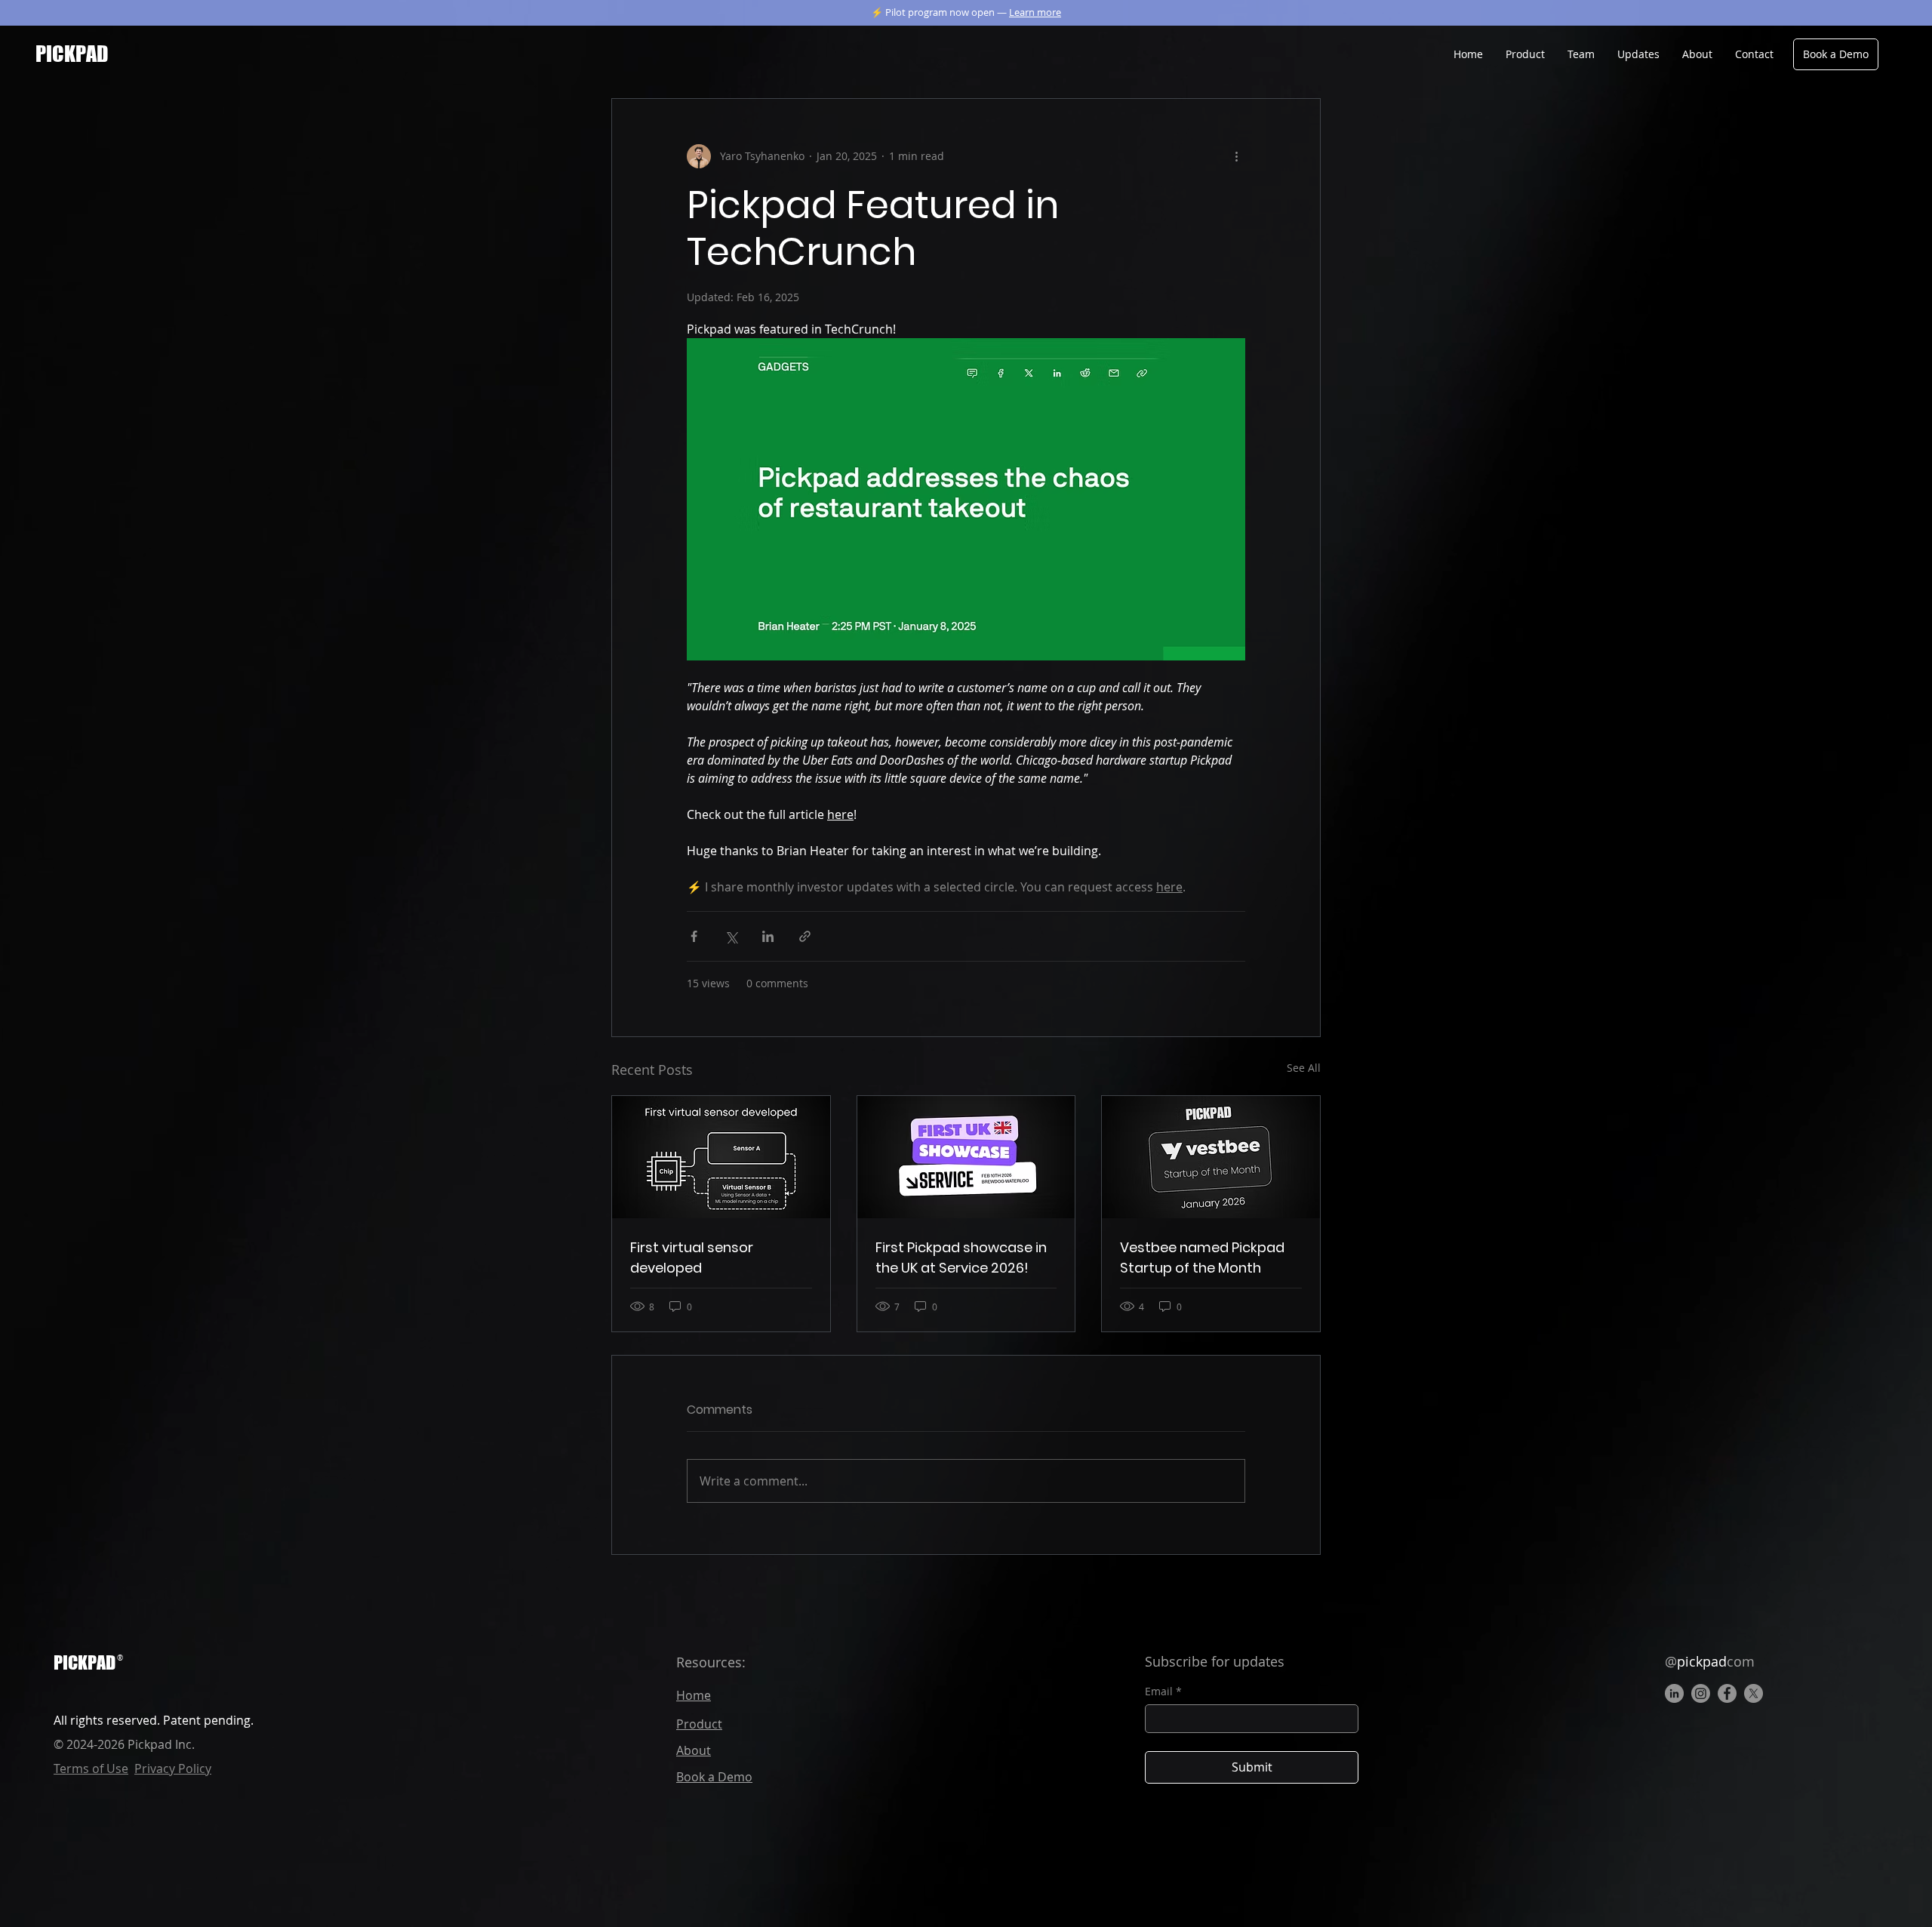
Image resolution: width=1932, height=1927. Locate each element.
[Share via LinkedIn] (768, 936)
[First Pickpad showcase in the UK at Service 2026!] (966, 1157)
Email (1163, 1691)
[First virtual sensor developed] (721, 1157)
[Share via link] (805, 936)
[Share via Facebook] (694, 936)
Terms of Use (91, 1768)
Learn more (1035, 12)
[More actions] (1236, 156)
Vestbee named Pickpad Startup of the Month (1202, 1257)
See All (1304, 1068)
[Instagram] (1701, 1693)
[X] (1754, 1693)
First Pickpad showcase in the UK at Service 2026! (961, 1257)
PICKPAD (85, 1662)
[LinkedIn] (1674, 1693)
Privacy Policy (173, 1768)
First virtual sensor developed (692, 1257)
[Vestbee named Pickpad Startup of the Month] (1211, 1157)
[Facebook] (1727, 1693)
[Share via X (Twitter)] (731, 936)
